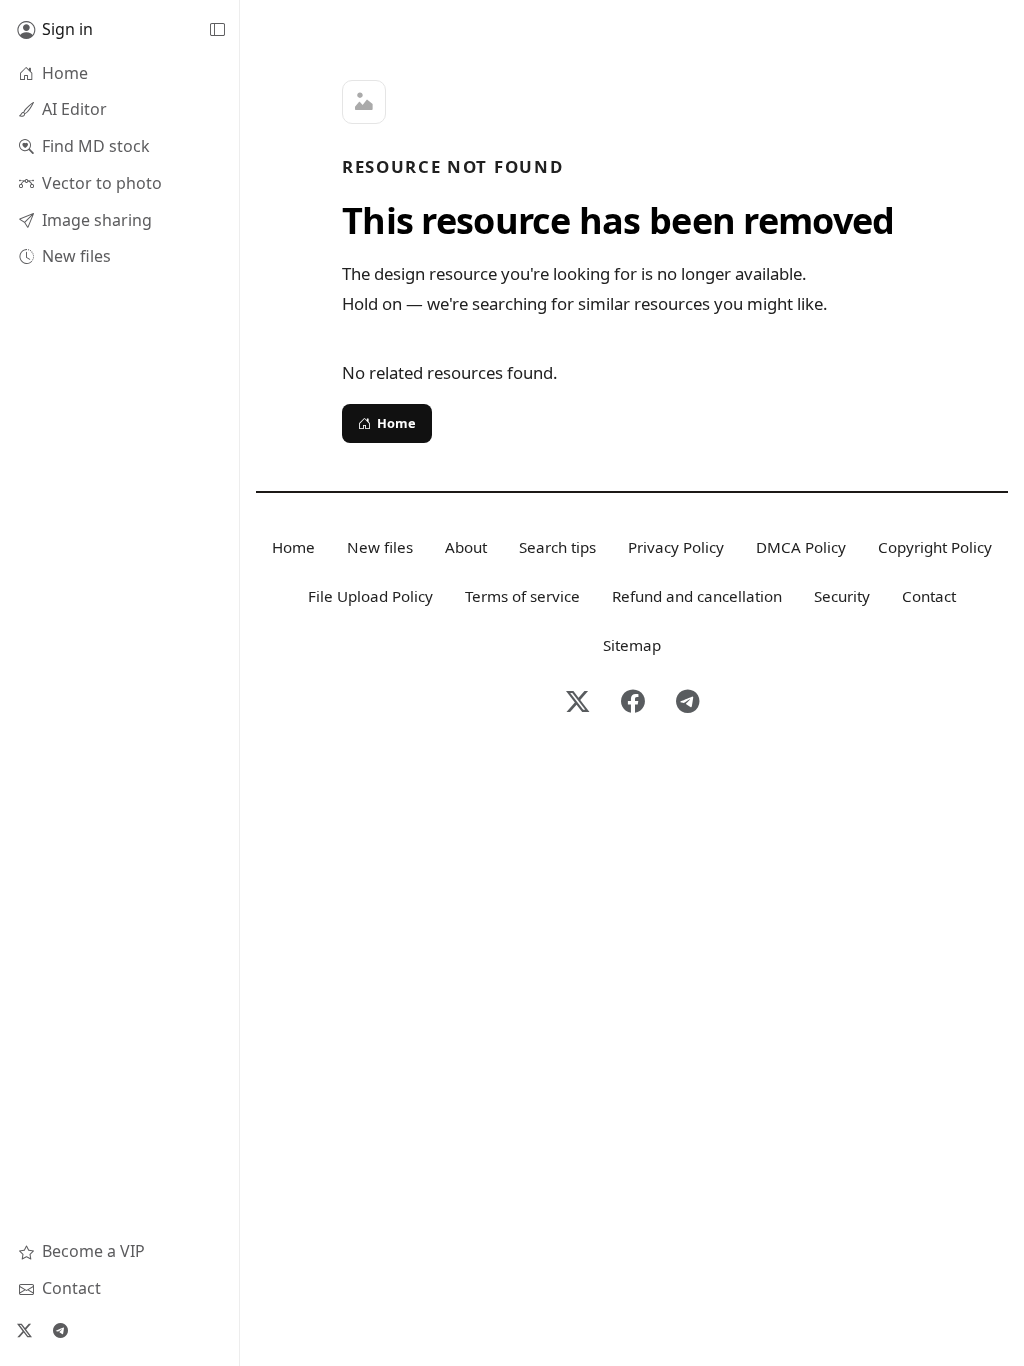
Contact (929, 596)
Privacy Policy (676, 547)
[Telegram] (60, 1330)
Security (842, 596)
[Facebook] (632, 703)
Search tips (557, 547)
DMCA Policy (801, 547)
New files (380, 547)
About (466, 547)
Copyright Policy (935, 547)
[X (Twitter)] (24, 1330)
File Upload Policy (370, 596)
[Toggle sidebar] (217, 30)
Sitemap (632, 645)
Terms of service (522, 596)
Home (396, 423)
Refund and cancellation (697, 596)
